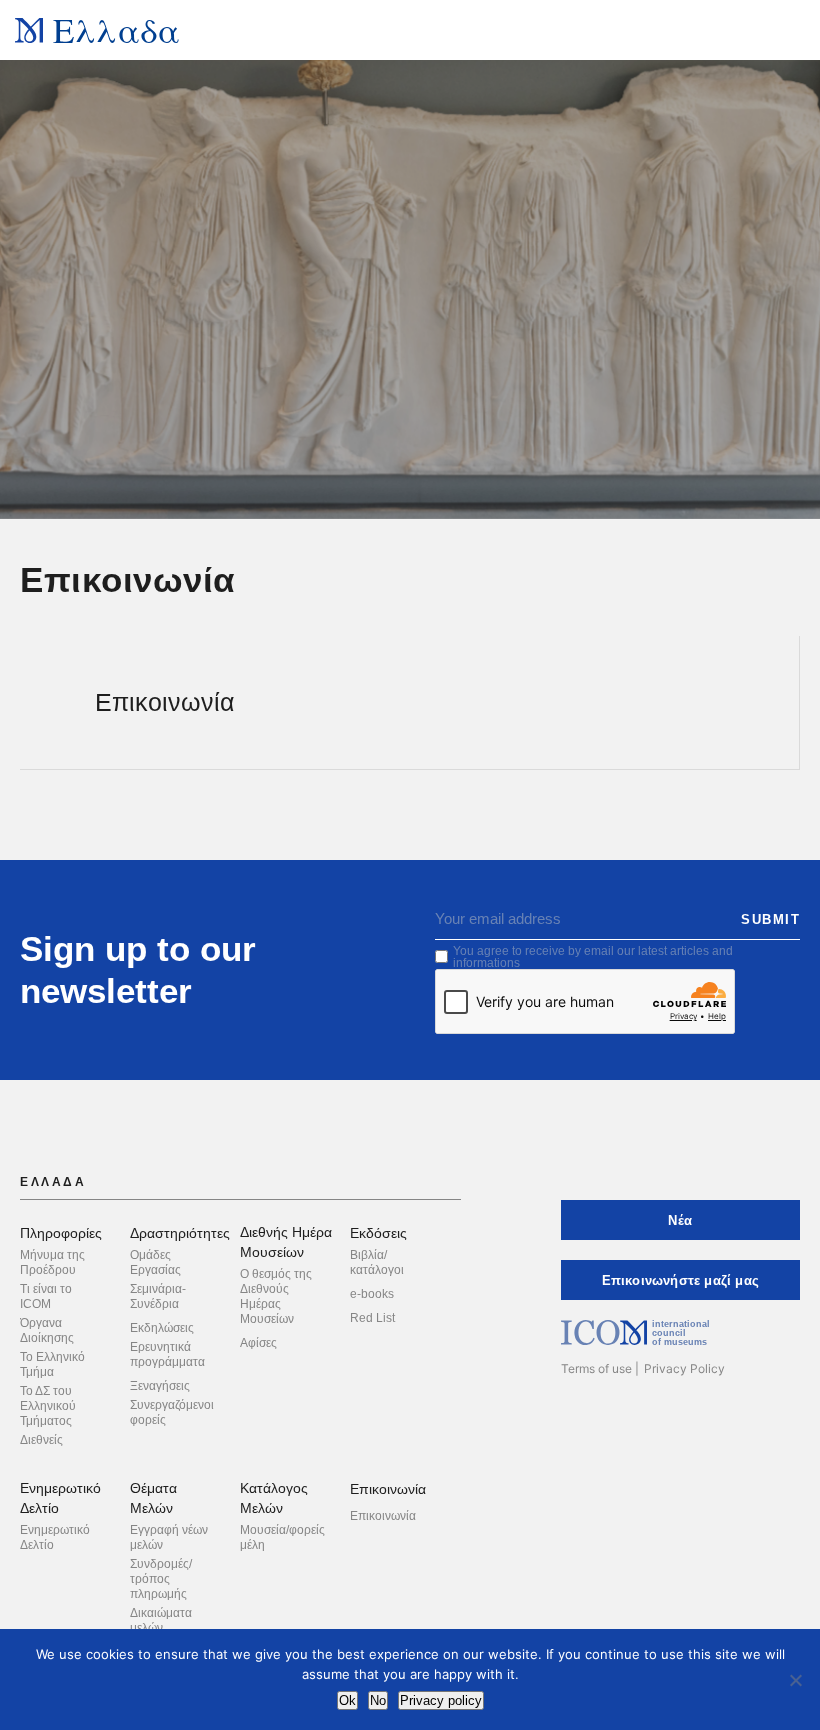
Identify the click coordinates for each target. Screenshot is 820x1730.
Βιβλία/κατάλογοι (377, 1262)
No (378, 1700)
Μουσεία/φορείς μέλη (282, 1537)
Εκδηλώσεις (162, 1328)
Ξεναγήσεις (160, 1386)
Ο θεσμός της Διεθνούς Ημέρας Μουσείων (276, 1296)
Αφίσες (258, 1343)
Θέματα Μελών (153, 1498)
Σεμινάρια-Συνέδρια (158, 1296)
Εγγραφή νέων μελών (169, 1537)
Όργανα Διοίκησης (47, 1330)
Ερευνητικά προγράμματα (167, 1354)
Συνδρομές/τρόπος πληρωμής (161, 1579)
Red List (372, 1318)
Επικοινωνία (388, 1489)
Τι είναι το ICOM (46, 1296)
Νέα (680, 1220)
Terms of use (596, 1368)
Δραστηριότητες (180, 1233)
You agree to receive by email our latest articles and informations (593, 957)
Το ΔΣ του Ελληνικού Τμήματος (48, 1406)
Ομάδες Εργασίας (155, 1262)
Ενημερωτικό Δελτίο (60, 1498)
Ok (347, 1700)
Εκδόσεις (378, 1233)
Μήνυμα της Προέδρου (52, 1262)
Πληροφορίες (61, 1233)
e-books (372, 1294)
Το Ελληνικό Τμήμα (52, 1364)
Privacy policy (441, 1700)
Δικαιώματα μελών (161, 1620)
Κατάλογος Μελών (274, 1498)
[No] (795, 1680)
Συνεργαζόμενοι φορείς (172, 1412)
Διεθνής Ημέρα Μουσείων (286, 1242)
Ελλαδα (116, 29)
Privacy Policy (684, 1368)
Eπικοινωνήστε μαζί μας (680, 1280)
